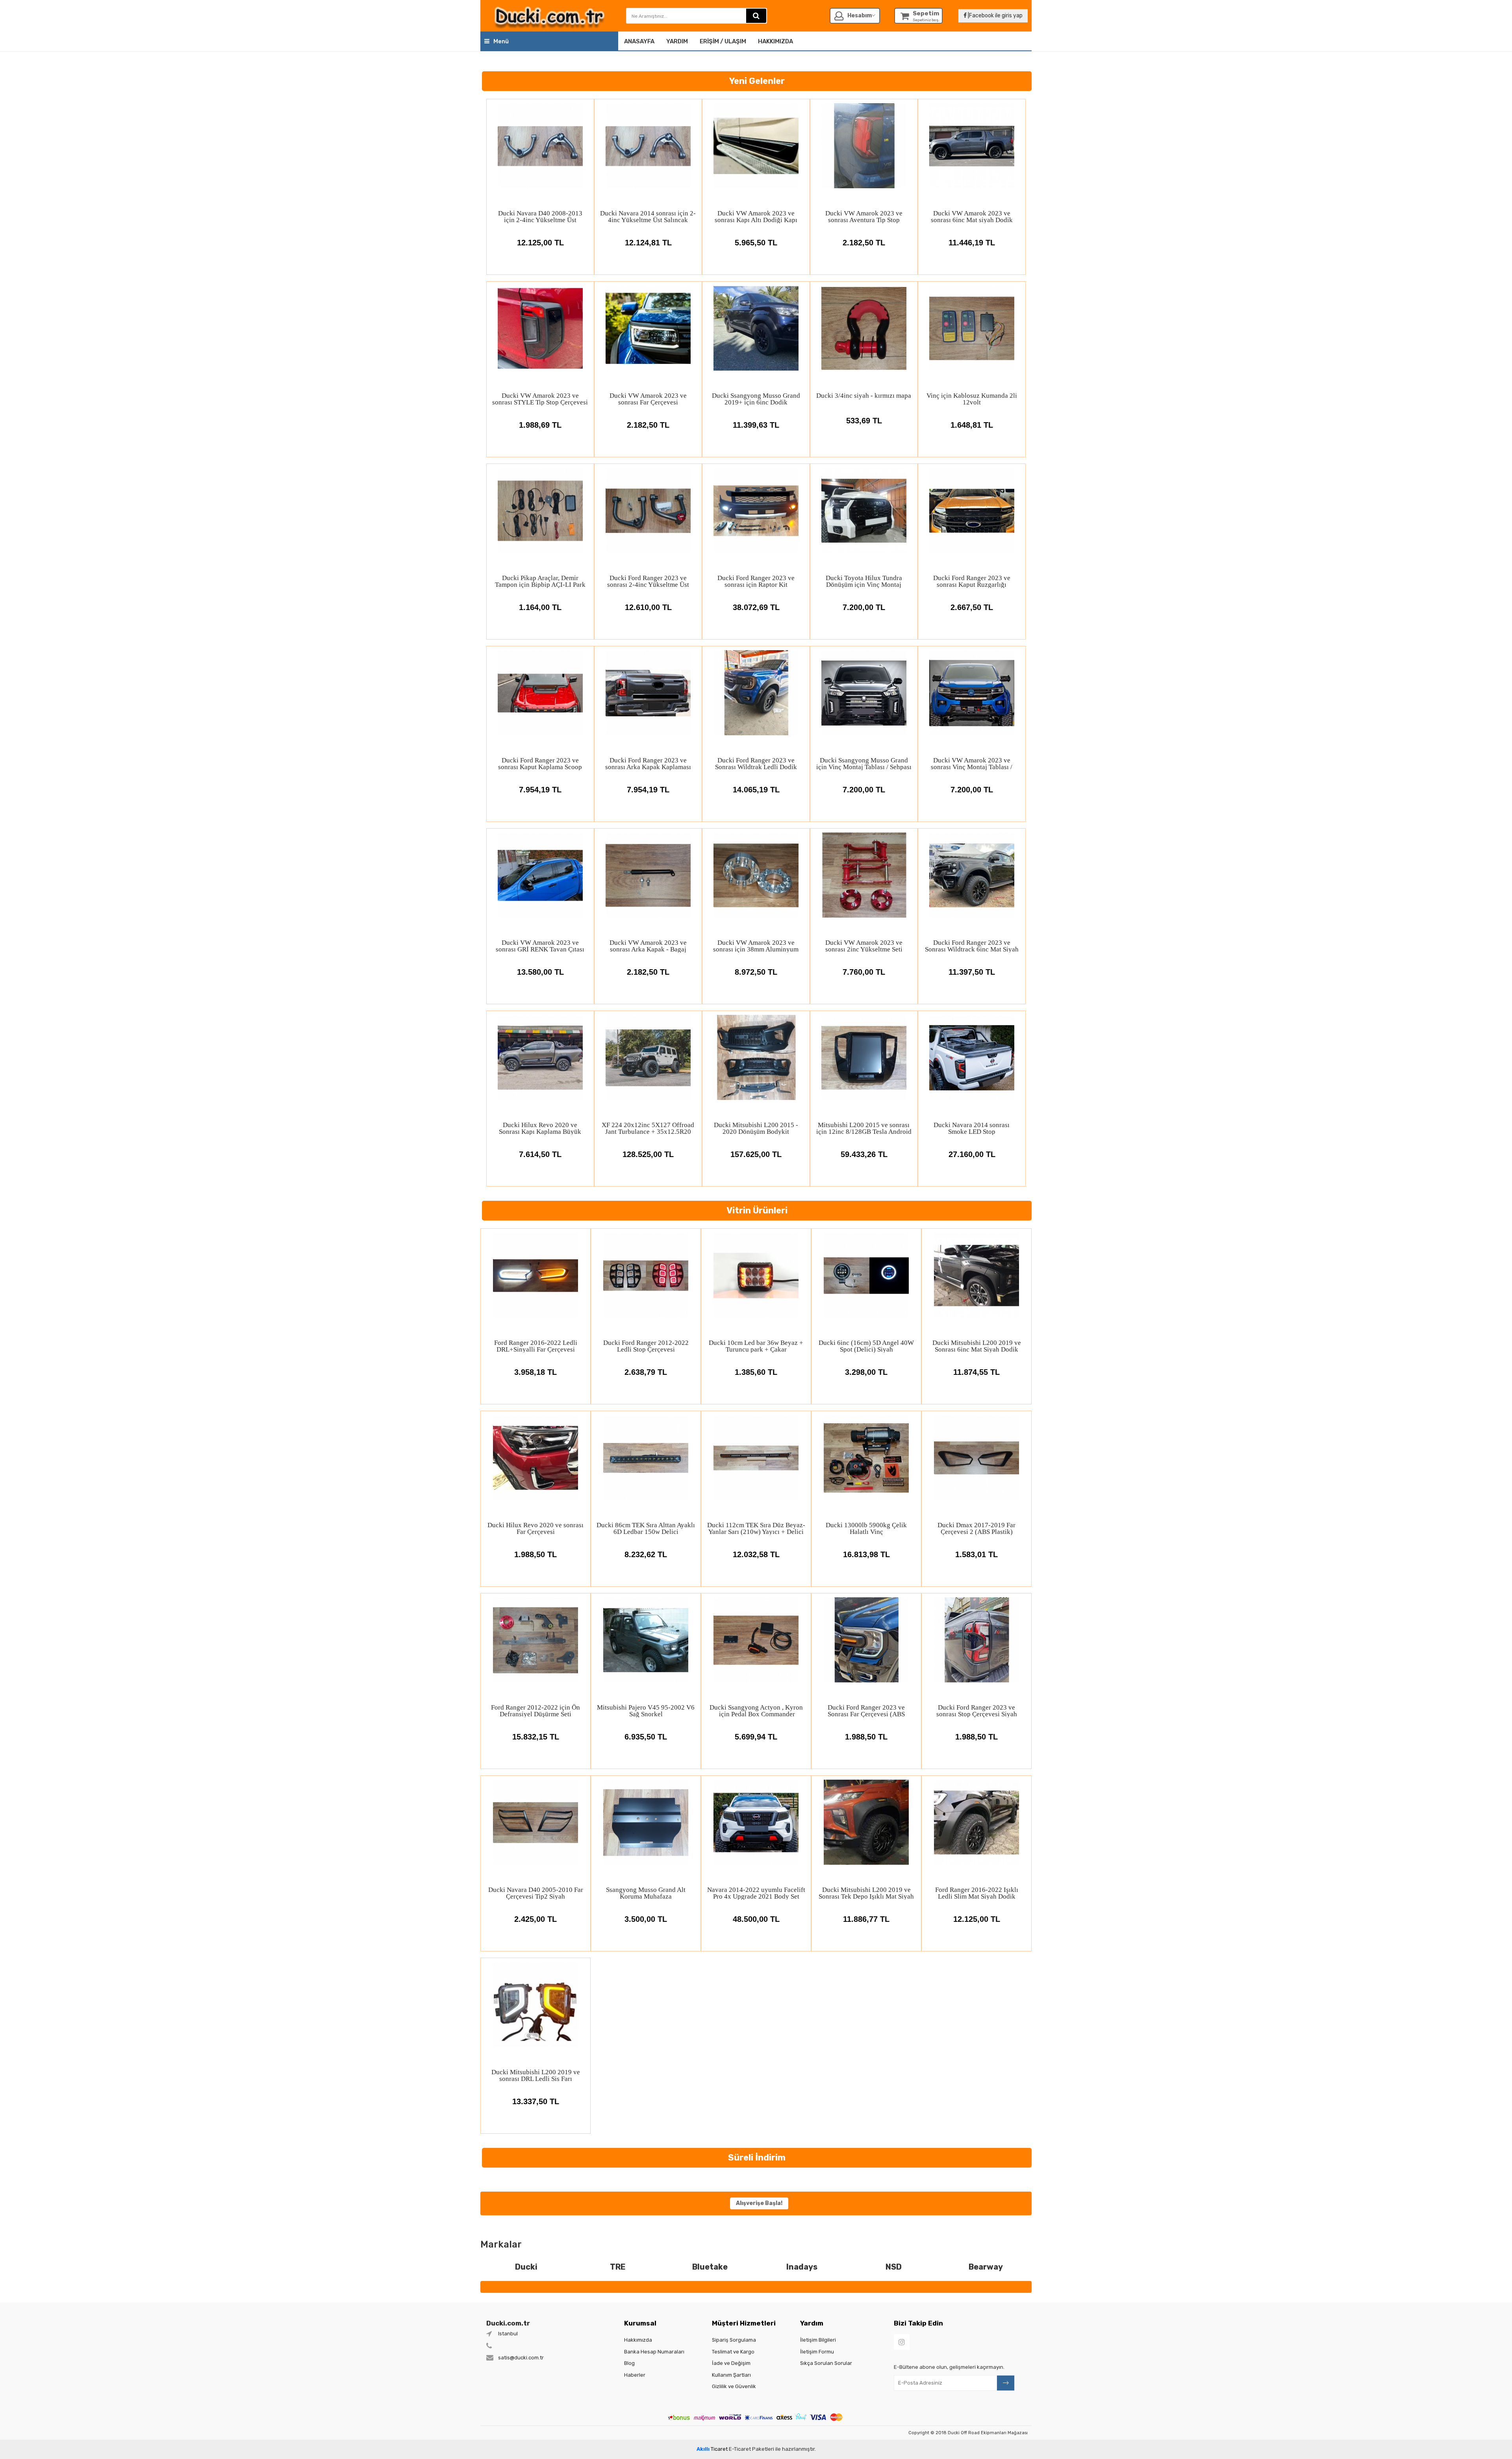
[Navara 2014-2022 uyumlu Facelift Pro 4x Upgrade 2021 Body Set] (756, 1822)
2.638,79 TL (646, 1372)
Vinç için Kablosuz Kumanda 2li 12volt (972, 399)
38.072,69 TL (756, 607)
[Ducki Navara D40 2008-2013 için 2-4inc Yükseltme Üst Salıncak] (540, 146)
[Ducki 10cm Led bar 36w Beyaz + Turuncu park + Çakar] (756, 1275)
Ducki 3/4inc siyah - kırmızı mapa (864, 396)
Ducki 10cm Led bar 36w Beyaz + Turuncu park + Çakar (756, 1346)
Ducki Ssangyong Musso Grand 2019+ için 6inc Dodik (756, 399)
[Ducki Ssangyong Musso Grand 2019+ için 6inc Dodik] (756, 328)
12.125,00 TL (540, 243)
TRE (618, 2267)
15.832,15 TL (536, 1737)
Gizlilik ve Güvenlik (734, 2386)
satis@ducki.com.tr (521, 2358)
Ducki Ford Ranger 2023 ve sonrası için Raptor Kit (756, 581)
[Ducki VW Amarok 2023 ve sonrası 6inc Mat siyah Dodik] (972, 146)
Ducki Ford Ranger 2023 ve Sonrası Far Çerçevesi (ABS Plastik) (866, 1711)
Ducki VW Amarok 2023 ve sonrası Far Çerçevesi (648, 399)
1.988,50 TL (535, 1554)
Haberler (635, 2375)
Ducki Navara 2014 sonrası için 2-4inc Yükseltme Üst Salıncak (648, 216)
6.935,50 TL (646, 1737)
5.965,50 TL (756, 243)
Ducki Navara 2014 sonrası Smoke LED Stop (972, 1128)
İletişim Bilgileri (818, 2340)
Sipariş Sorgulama (734, 2340)
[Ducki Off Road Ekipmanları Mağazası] (549, 16)
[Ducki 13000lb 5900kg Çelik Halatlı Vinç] (866, 1458)
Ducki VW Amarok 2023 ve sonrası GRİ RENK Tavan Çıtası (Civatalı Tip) (540, 946)
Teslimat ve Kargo (733, 2352)
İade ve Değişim (731, 2363)
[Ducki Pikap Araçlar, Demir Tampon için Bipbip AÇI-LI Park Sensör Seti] (540, 510)
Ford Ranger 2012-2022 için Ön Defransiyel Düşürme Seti (535, 1711)
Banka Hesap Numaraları (654, 2352)
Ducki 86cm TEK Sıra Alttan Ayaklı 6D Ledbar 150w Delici (646, 1528)
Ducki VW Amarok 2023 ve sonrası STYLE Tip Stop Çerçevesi (540, 399)
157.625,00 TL (756, 1154)
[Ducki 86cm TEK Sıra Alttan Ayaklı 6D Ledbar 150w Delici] (646, 1458)
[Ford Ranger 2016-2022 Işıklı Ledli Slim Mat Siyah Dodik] (976, 1822)
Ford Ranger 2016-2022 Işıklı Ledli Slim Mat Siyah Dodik (977, 1893)
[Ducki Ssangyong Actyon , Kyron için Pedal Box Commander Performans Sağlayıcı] (756, 1640)
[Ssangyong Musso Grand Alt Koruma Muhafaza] (646, 1822)
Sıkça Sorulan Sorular (826, 2363)
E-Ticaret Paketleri (751, 2449)
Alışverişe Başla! (759, 2203)
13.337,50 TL (536, 2101)
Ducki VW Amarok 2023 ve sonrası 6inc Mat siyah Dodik (972, 216)
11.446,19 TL (972, 243)
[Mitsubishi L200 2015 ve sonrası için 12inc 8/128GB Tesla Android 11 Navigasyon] (864, 1057)
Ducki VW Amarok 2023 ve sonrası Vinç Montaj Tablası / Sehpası (972, 763)
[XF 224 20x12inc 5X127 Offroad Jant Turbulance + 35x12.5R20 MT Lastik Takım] (648, 1057)
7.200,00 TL (864, 607)
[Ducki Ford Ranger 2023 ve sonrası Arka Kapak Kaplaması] (648, 693)
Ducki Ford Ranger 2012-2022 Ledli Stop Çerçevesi (646, 1346)
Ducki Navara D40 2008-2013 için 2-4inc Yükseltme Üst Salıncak (540, 216)
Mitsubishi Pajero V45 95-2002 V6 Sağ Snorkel (646, 1711)
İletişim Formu (817, 2352)
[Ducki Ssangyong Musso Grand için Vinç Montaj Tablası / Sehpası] (864, 693)
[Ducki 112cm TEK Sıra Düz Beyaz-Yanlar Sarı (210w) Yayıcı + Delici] (756, 1458)
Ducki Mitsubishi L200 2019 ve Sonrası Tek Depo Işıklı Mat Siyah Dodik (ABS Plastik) (866, 1893)
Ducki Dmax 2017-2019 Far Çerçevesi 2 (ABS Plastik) (976, 1528)
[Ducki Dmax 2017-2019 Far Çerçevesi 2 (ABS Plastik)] (976, 1458)
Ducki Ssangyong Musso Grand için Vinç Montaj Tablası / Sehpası (864, 763)
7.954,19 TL (540, 790)
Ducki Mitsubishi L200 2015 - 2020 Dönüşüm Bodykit (756, 1128)
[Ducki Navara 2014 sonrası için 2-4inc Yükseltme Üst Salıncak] (648, 146)
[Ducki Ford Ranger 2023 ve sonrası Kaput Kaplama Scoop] (540, 693)
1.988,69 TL (540, 425)
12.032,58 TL (756, 1554)
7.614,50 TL (540, 1154)
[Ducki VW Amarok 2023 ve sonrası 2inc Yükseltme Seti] (864, 875)
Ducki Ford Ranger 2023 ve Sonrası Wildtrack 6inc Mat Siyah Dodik (972, 946)
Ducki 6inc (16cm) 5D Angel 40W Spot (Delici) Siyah (866, 1346)
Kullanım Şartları (731, 2375)
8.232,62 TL (646, 1554)
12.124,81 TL (648, 243)
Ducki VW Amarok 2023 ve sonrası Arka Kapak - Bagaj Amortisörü (648, 946)
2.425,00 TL (535, 1919)
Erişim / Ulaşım (723, 41)
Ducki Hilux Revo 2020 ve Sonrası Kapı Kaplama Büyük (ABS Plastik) (540, 1128)
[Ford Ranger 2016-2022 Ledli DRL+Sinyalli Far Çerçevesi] (535, 1275)
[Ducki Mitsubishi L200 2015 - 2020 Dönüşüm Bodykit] (756, 1057)
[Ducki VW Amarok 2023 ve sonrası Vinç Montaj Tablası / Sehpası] (972, 693)
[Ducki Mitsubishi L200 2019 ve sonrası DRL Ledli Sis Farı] (535, 2005)
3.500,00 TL (646, 1919)
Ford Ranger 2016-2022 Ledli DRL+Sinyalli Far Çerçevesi (536, 1346)
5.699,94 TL (756, 1737)
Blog (629, 2363)
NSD (894, 2267)
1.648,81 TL (972, 425)
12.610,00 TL (648, 607)
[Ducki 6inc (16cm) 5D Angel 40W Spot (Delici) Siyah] (866, 1275)
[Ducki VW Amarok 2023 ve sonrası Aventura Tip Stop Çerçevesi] (864, 146)
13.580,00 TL (540, 972)
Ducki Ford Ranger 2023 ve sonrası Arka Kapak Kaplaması (648, 763)
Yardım (677, 41)
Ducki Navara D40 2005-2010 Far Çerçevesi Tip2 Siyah (536, 1893)
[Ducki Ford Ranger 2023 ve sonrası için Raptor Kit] (756, 510)
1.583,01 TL (976, 1554)
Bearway (986, 2267)
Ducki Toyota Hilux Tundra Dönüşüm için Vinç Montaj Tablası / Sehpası (864, 581)
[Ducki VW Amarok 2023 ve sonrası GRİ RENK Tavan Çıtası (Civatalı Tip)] (540, 875)
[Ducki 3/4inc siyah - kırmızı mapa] (864, 328)
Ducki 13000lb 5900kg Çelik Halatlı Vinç (866, 1528)
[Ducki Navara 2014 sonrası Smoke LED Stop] (972, 1057)
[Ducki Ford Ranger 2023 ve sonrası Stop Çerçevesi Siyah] (976, 1640)
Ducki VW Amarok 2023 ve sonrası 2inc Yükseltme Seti (864, 946)
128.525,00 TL (648, 1154)
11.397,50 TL (972, 972)
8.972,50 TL (756, 972)
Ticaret (712, 2449)
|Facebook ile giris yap (995, 16)
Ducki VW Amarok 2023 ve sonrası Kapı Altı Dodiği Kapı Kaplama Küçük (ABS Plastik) (756, 216)
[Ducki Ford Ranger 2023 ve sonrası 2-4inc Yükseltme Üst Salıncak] (648, 510)
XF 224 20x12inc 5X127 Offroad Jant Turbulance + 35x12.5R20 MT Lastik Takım (648, 1128)
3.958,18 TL (535, 1372)
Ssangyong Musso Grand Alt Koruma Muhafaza (646, 1893)
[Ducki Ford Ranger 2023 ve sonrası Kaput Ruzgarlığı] (972, 510)
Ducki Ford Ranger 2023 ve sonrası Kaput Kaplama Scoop (540, 763)
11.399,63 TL (756, 425)
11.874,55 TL (976, 1372)
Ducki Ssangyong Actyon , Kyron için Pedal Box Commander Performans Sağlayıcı (756, 1711)
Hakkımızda (775, 41)
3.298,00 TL (866, 1372)
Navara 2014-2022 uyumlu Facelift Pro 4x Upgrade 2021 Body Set (756, 1893)
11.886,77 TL (866, 1919)
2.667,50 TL (972, 607)
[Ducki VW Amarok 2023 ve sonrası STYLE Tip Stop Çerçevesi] (540, 328)
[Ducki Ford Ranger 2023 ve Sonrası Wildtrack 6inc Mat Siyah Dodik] (972, 875)
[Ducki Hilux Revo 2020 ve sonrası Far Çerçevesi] (535, 1458)
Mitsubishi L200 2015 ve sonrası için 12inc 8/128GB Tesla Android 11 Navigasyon (864, 1128)
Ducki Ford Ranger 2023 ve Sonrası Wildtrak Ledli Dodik (756, 763)
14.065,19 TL (756, 790)
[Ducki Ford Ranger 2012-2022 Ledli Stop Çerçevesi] (646, 1275)
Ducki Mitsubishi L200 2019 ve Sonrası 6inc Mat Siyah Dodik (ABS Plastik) (977, 1346)
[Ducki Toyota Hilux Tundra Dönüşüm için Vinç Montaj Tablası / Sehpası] (864, 510)
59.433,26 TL (864, 1154)
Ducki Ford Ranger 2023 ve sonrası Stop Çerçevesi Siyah (977, 1711)
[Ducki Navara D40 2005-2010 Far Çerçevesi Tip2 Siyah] (535, 1822)
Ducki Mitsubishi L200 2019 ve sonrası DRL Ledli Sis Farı (536, 2075)
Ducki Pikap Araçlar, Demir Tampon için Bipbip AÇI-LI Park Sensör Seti (540, 581)
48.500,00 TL (756, 1919)
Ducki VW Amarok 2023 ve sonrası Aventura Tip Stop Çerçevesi (864, 216)
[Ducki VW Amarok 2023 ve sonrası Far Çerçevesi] (648, 328)
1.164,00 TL (540, 607)
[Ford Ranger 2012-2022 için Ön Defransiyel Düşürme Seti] (535, 1640)
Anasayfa (639, 41)
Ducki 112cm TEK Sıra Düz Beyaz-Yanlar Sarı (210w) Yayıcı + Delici (756, 1528)
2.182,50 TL (864, 243)
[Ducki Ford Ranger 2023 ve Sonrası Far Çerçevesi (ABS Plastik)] (866, 1640)
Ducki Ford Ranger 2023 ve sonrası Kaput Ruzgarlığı (972, 581)
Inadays (802, 2267)
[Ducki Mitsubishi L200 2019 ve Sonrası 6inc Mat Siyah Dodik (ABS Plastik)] (976, 1275)
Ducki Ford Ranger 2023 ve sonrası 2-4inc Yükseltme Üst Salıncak (648, 581)
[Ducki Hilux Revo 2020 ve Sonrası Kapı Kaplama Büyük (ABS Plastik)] (540, 1057)
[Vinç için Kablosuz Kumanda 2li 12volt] (972, 328)
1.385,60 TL (756, 1372)
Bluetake (710, 2267)
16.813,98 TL (866, 1554)
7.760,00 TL (864, 972)
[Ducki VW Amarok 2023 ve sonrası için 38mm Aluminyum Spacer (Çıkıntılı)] (756, 875)
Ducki (526, 2267)
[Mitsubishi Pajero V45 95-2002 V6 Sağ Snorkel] (646, 1640)
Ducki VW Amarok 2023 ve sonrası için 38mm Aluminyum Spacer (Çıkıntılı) (756, 946)
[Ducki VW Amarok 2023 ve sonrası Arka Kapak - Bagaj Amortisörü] (648, 875)
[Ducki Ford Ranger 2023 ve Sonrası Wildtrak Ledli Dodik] (756, 693)
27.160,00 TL (972, 1154)
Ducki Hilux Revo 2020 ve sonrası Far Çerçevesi (535, 1528)
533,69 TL (864, 421)
